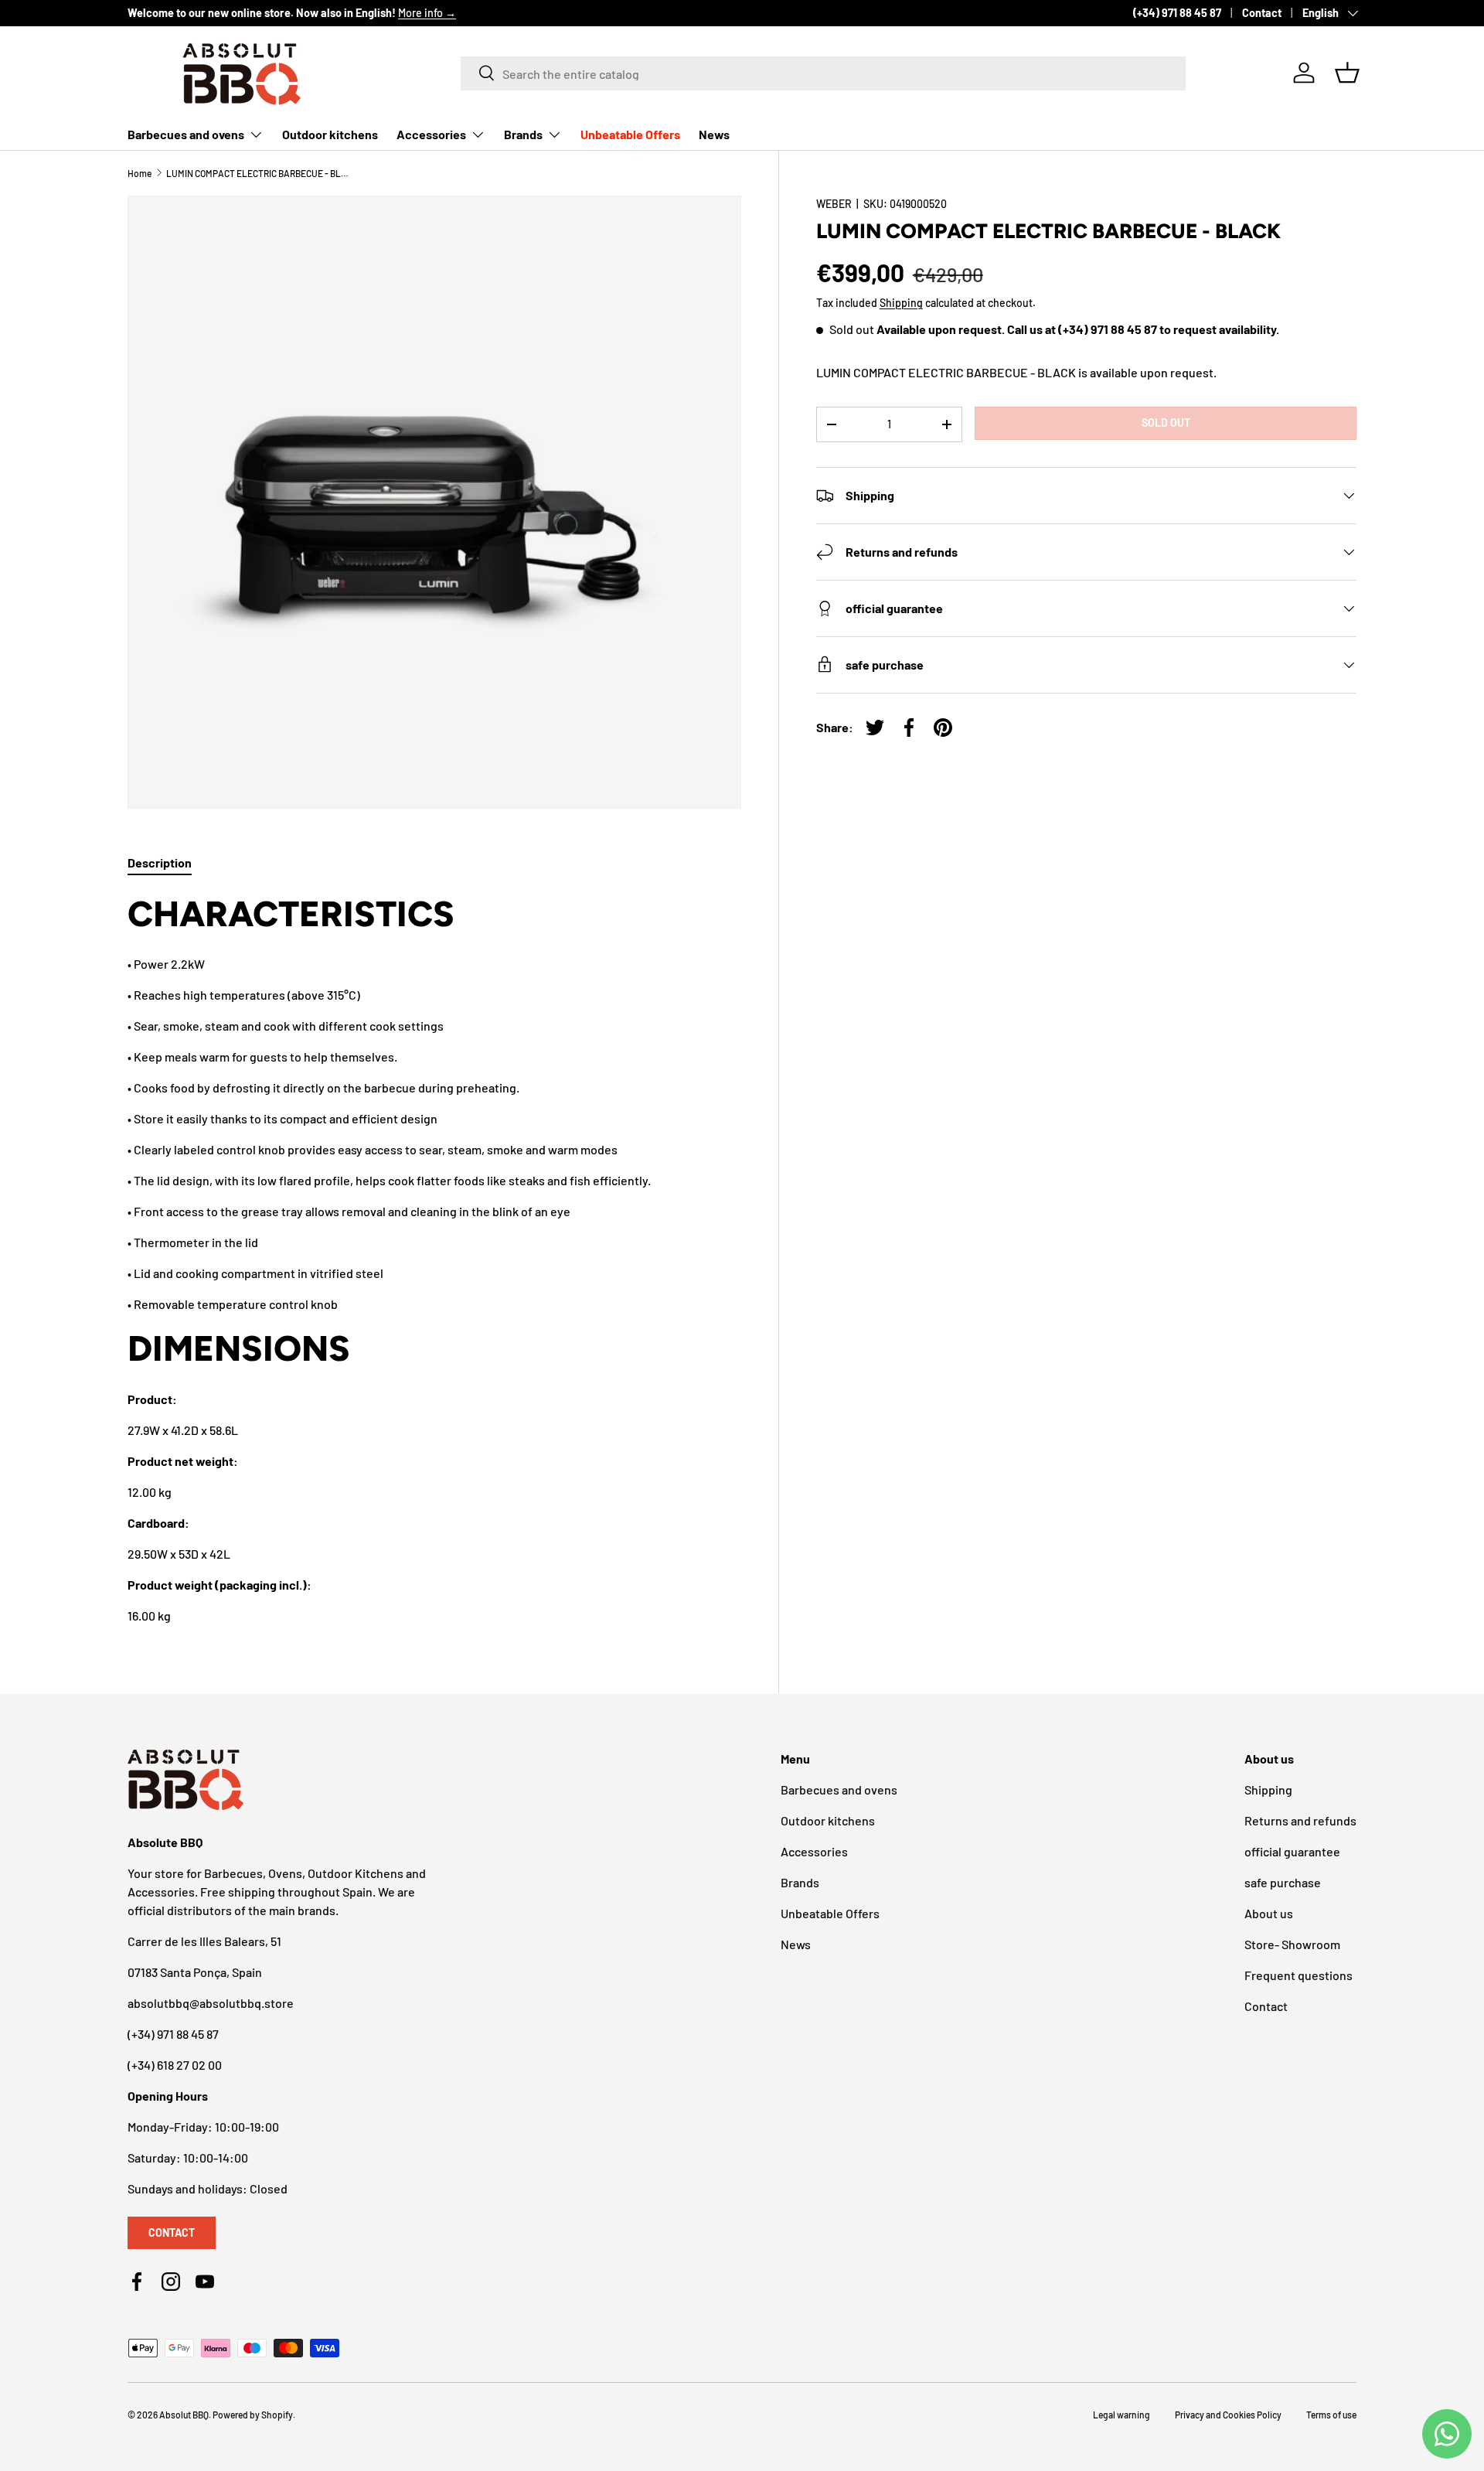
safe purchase (1283, 1882)
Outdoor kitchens (330, 134)
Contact (1262, 13)
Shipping (901, 303)
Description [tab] (160, 862)
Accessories (431, 134)
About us (1269, 1913)
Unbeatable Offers (630, 134)
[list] (434, 503)
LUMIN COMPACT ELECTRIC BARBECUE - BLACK (259, 173)
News (714, 134)
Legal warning (1122, 2415)
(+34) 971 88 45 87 (1177, 13)
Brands (523, 134)
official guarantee (1292, 1851)
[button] (1347, 73)
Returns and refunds (1300, 1820)
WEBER (834, 204)
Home (140, 173)
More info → (427, 13)
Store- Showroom (1292, 1944)
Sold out (1166, 423)
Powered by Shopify (253, 2415)
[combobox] (823, 73)
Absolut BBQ (184, 2415)
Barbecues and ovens (186, 134)
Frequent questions (1298, 1975)
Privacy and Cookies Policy (1228, 2415)
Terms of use (1331, 2415)
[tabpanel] (434, 1258)
